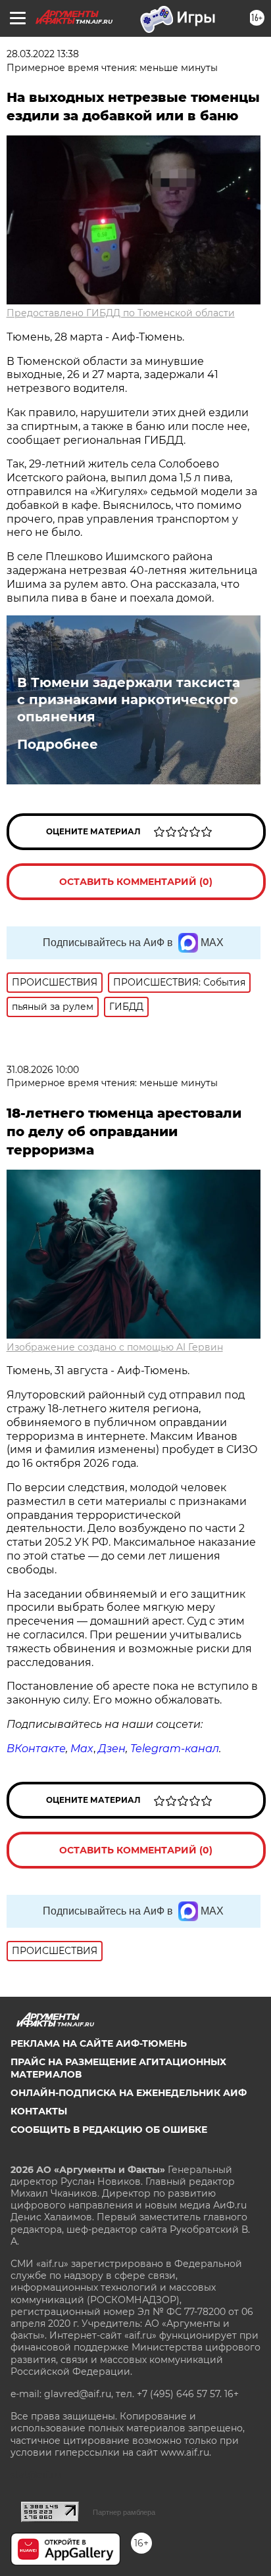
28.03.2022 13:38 (43, 54)
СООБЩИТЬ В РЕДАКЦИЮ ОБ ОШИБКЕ (109, 2130)
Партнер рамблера (124, 2512)
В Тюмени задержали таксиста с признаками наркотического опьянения (129, 700)
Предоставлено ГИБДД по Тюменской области (121, 313)
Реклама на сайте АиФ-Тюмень (99, 2043)
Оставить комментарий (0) (136, 882)
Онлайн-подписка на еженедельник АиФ (129, 2093)
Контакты (39, 2111)
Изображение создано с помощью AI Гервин (115, 1347)
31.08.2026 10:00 (43, 1070)
